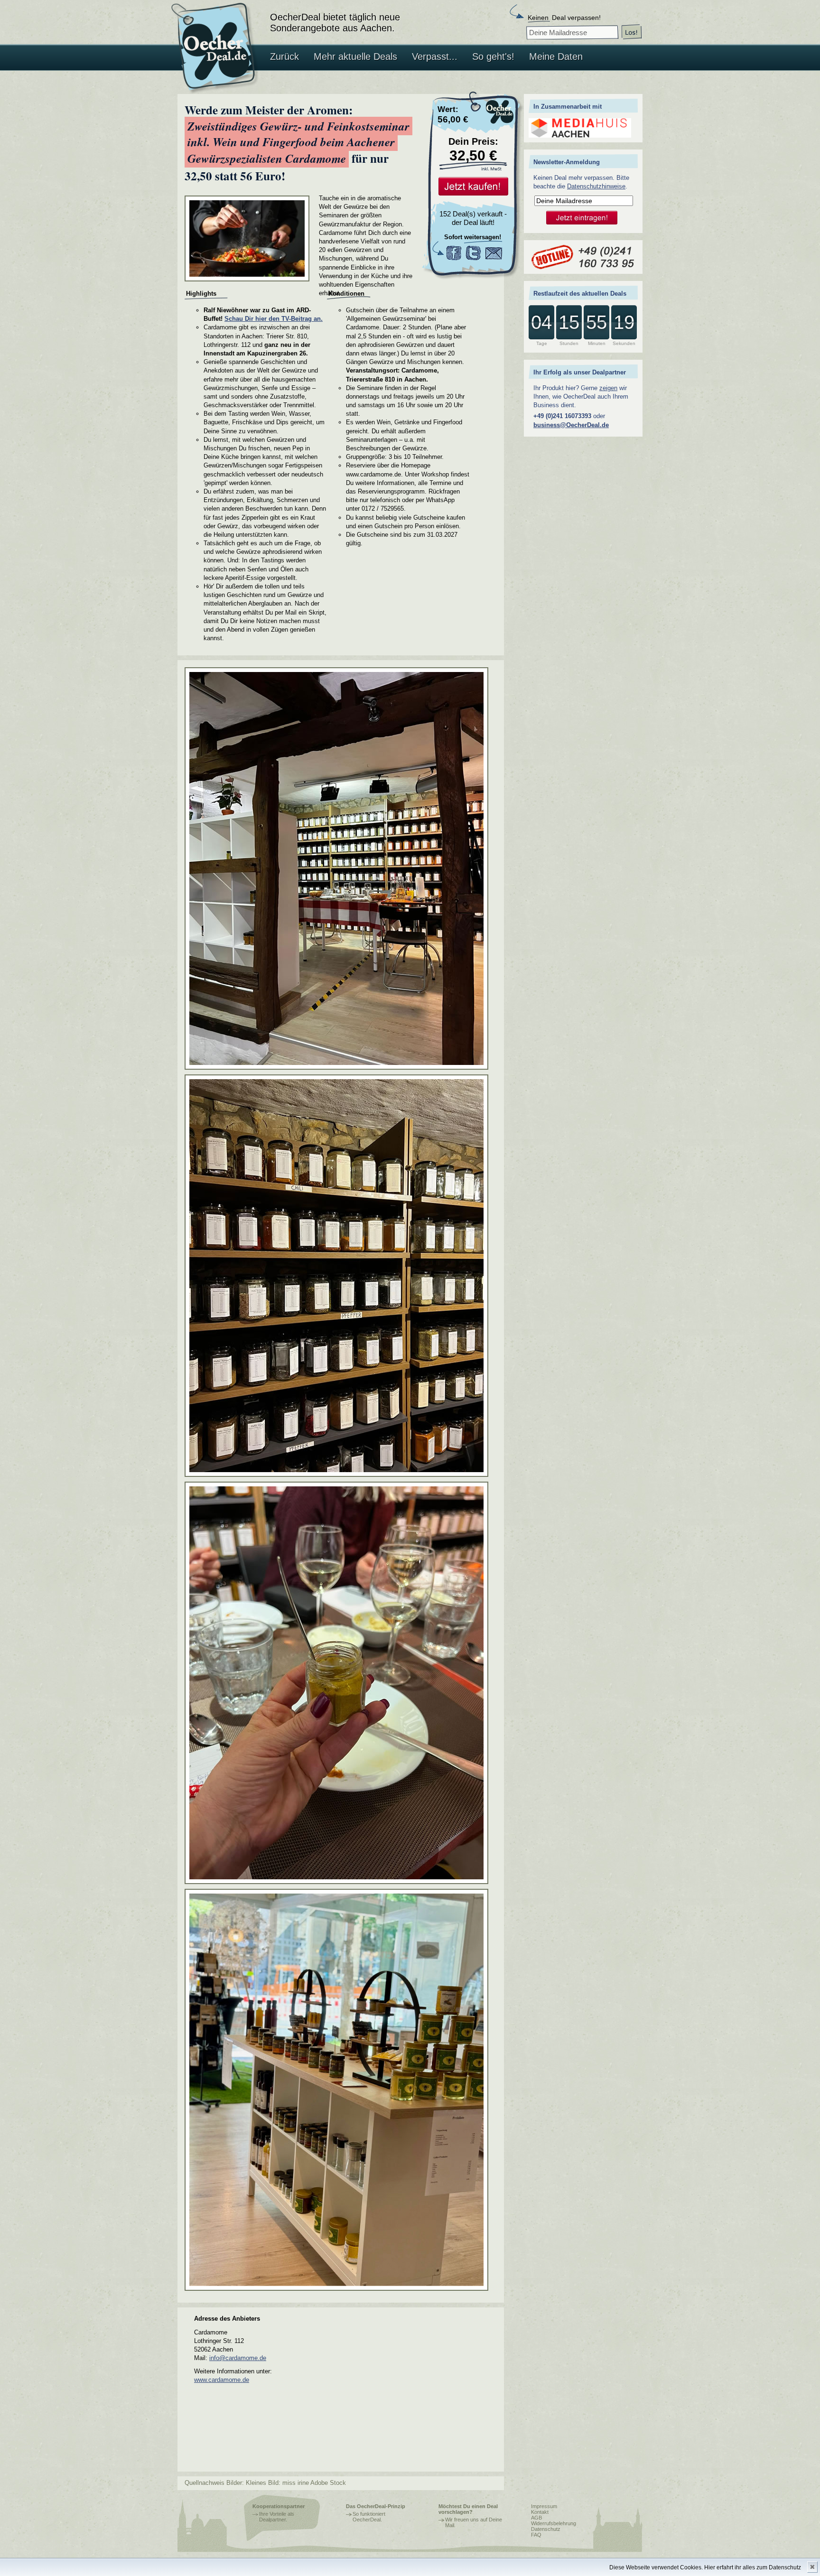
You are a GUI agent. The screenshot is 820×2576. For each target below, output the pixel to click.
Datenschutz (546, 2529)
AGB (536, 2518)
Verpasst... (435, 56)
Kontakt (540, 2512)
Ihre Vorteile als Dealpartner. (277, 2517)
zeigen (608, 388)
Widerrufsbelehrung (554, 2523)
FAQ (536, 2535)
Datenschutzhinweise (596, 186)
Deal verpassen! (564, 18)
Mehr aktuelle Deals (355, 56)
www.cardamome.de (222, 2380)
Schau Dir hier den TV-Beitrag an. (274, 319)
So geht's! (493, 56)
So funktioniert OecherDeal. (369, 2517)
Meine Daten (556, 56)
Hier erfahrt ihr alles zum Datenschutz (753, 2567)
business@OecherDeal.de (571, 425)
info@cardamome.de (238, 2358)
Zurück (284, 56)
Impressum (544, 2506)
